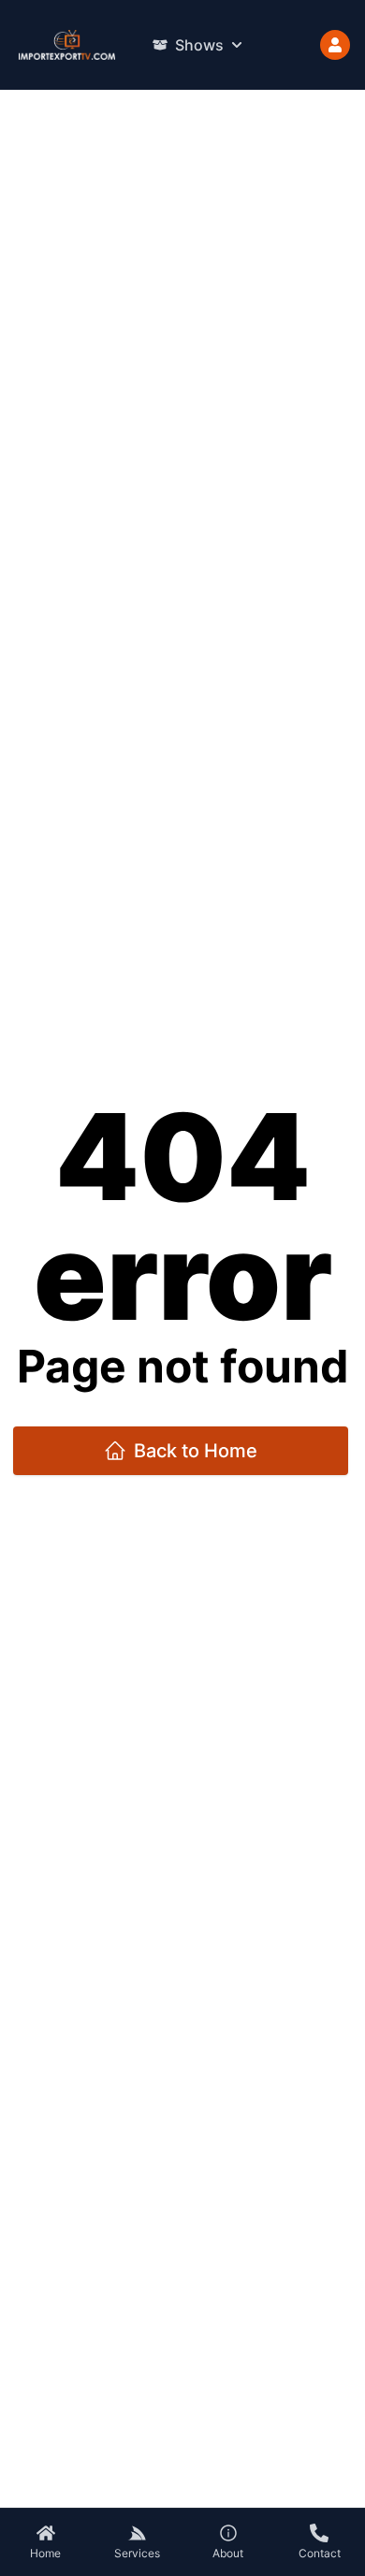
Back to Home (196, 1451)
